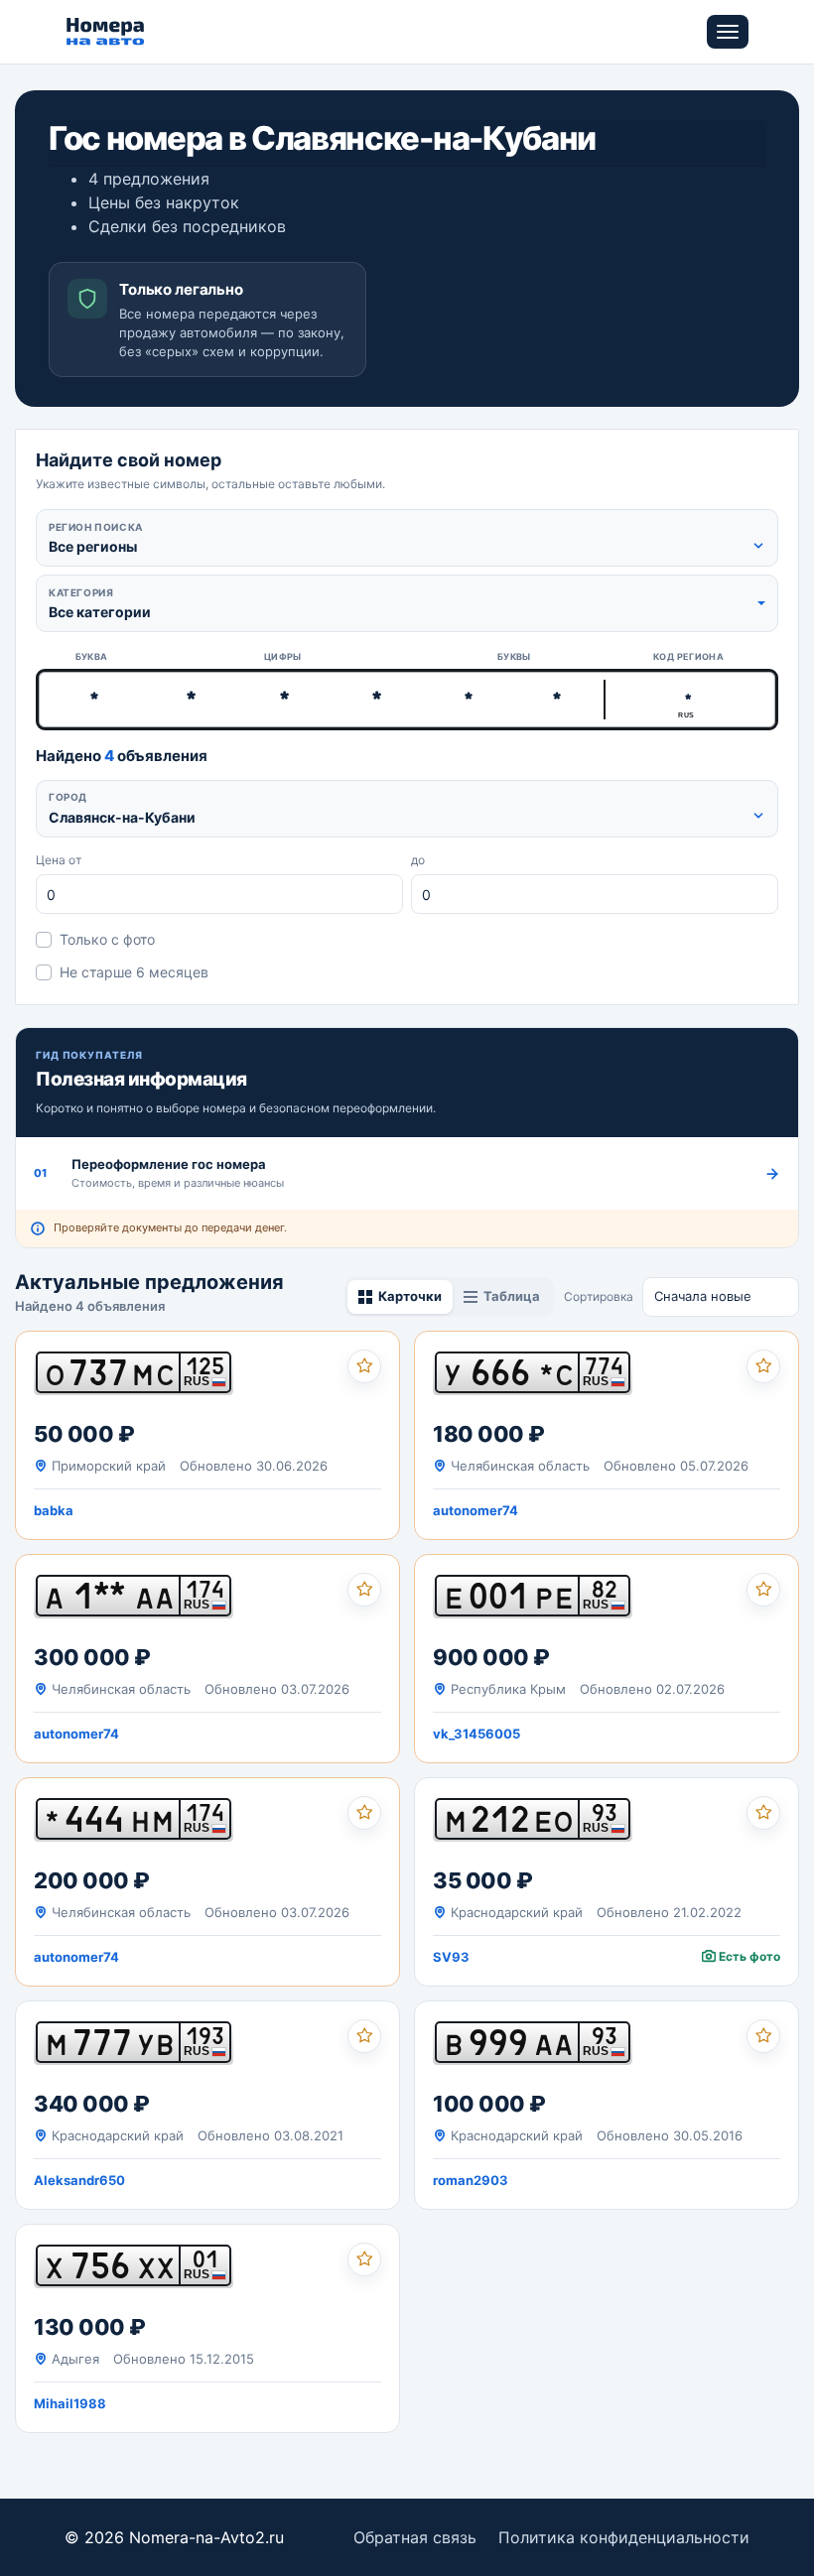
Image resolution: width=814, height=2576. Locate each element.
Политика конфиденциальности (624, 2537)
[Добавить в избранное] (364, 1366)
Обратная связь (415, 2537)
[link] (207, 1435)
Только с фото (107, 939)
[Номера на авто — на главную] (106, 32)
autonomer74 (475, 1510)
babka (54, 1510)
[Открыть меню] (728, 32)
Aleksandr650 (79, 2180)
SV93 (451, 1957)
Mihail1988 (70, 2403)
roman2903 (471, 2180)
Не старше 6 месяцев (134, 972)
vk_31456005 (476, 1734)
